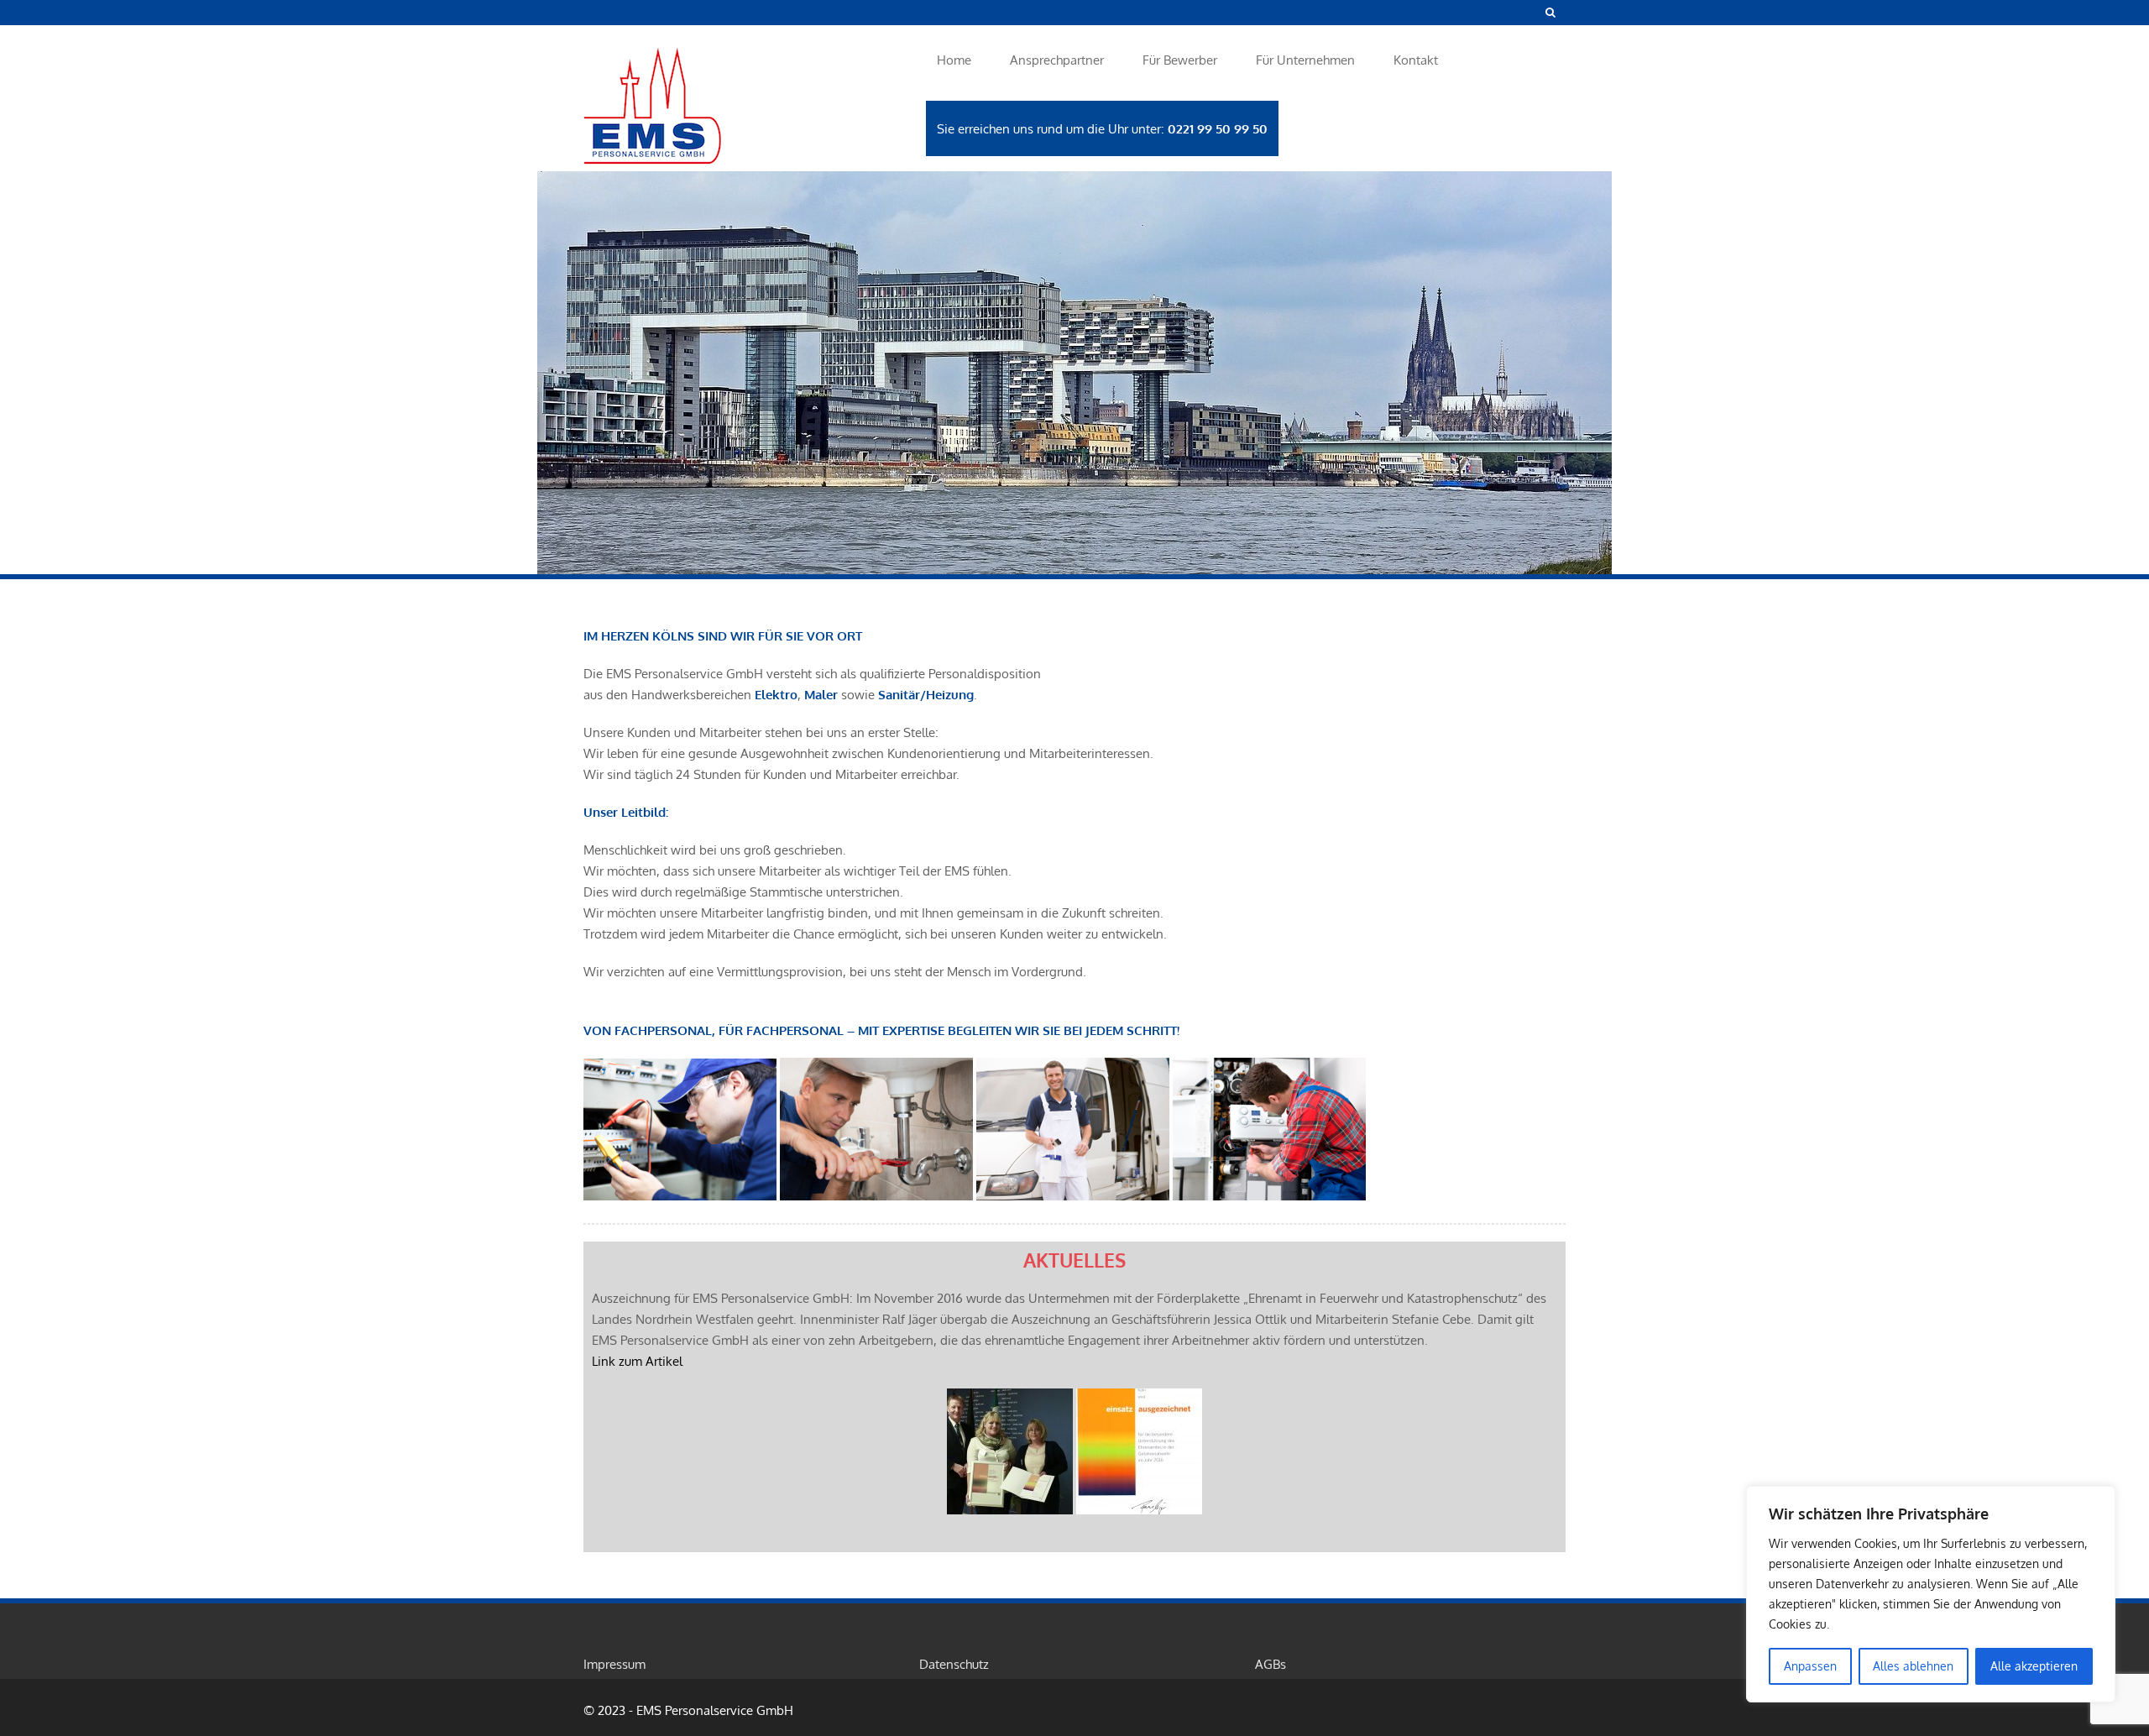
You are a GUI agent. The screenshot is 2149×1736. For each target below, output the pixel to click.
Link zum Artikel (637, 1361)
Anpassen (1810, 1666)
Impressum (614, 1664)
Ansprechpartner (1057, 60)
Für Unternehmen (1305, 60)
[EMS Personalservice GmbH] (739, 109)
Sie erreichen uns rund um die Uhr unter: (1102, 129)
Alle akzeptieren (2034, 1666)
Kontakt (1416, 60)
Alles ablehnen (1913, 1666)
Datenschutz (954, 1664)
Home (954, 60)
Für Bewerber (1180, 60)
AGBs (1271, 1664)
